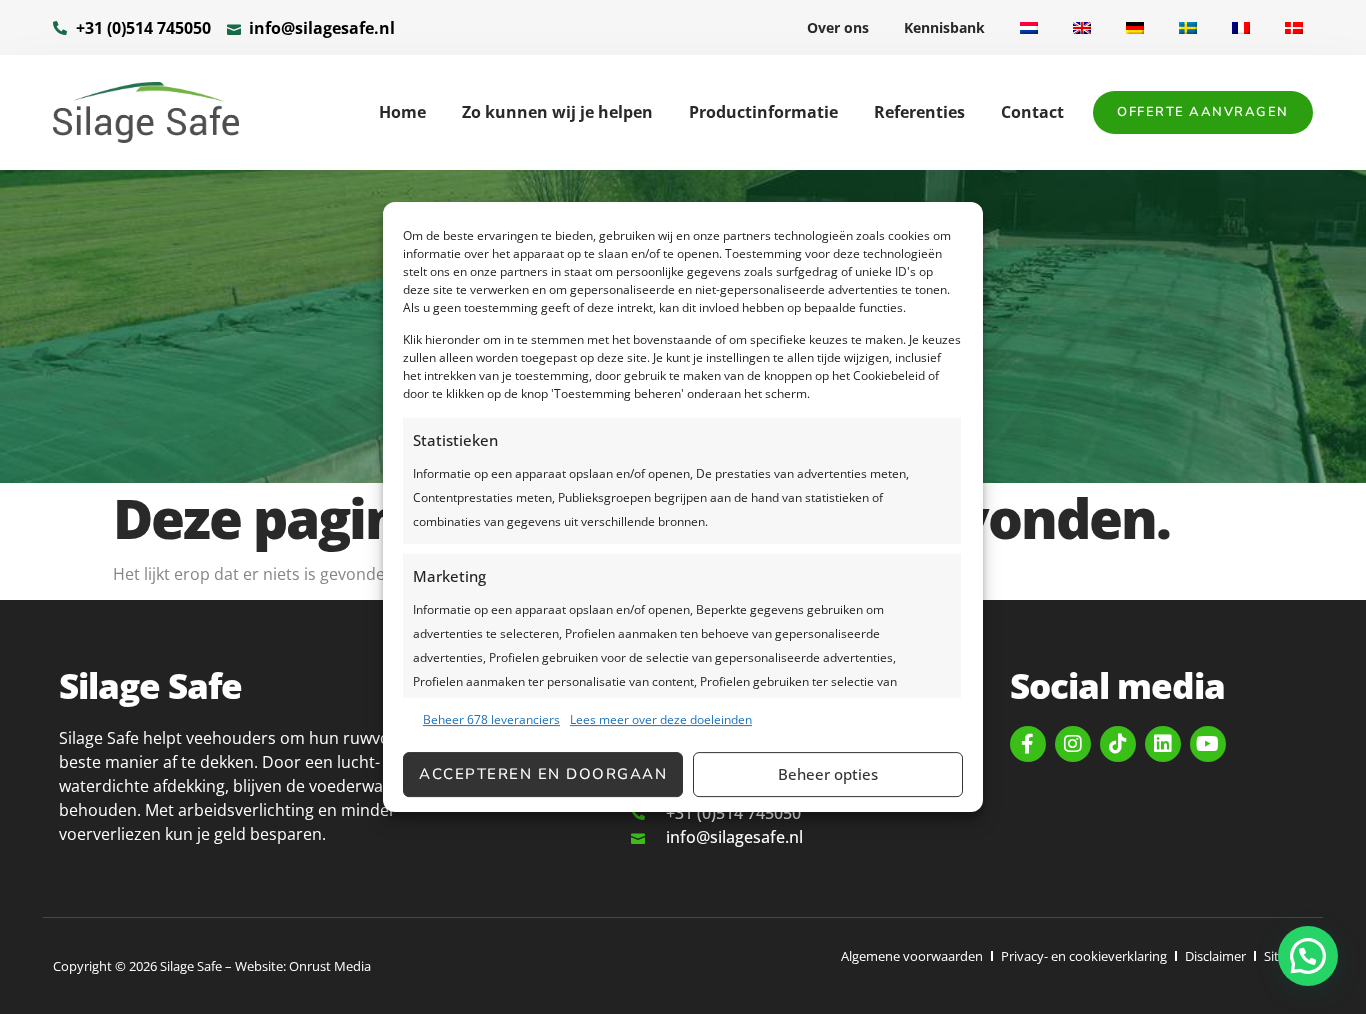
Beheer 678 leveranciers (491, 719)
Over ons (838, 27)
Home (402, 112)
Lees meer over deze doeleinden (661, 719)
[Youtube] (1208, 744)
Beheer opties (828, 774)
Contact (1032, 112)
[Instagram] (1073, 744)
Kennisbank (944, 27)
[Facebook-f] (1028, 744)
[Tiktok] (1118, 744)
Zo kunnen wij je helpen (557, 112)
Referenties (919, 112)
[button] (1308, 956)
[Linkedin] (1163, 744)
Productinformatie (763, 112)
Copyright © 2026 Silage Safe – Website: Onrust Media (212, 966)
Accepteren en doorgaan (543, 774)
